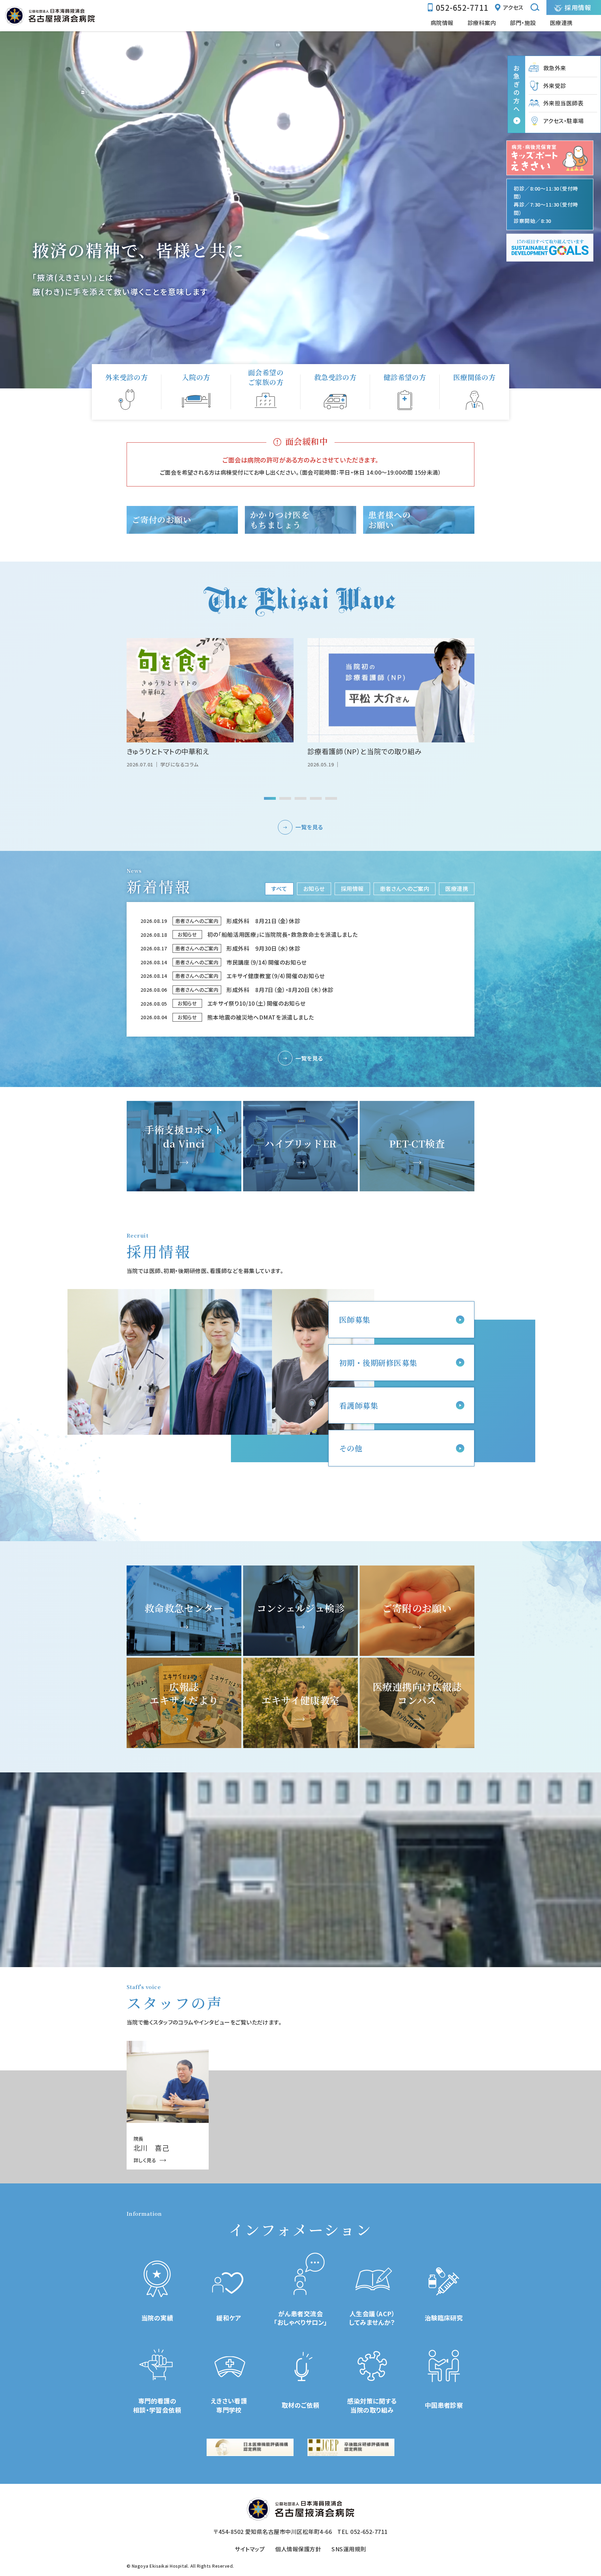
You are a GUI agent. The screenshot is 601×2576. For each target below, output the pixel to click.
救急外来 (555, 68)
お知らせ (314, 888)
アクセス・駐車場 (564, 121)
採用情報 (352, 888)
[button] (270, 798)
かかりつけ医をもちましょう (280, 520)
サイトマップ (250, 2549)
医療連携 (457, 888)
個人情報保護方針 (298, 2549)
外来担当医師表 (563, 103)
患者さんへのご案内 (404, 888)
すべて (279, 888)
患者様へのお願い (390, 520)
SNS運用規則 (349, 2549)
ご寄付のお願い (162, 520)
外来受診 (555, 86)
